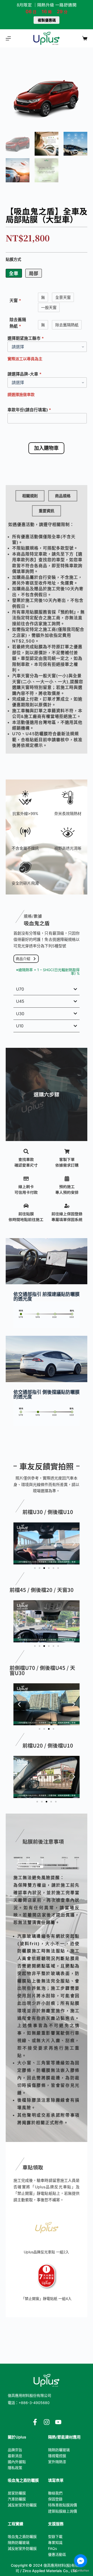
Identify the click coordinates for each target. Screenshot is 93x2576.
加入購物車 (46, 448)
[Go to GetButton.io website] (81, 2571)
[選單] (8, 38)
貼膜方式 (13, 259)
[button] (19, 1543)
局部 (34, 273)
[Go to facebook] (81, 2561)
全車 (14, 273)
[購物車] (85, 38)
